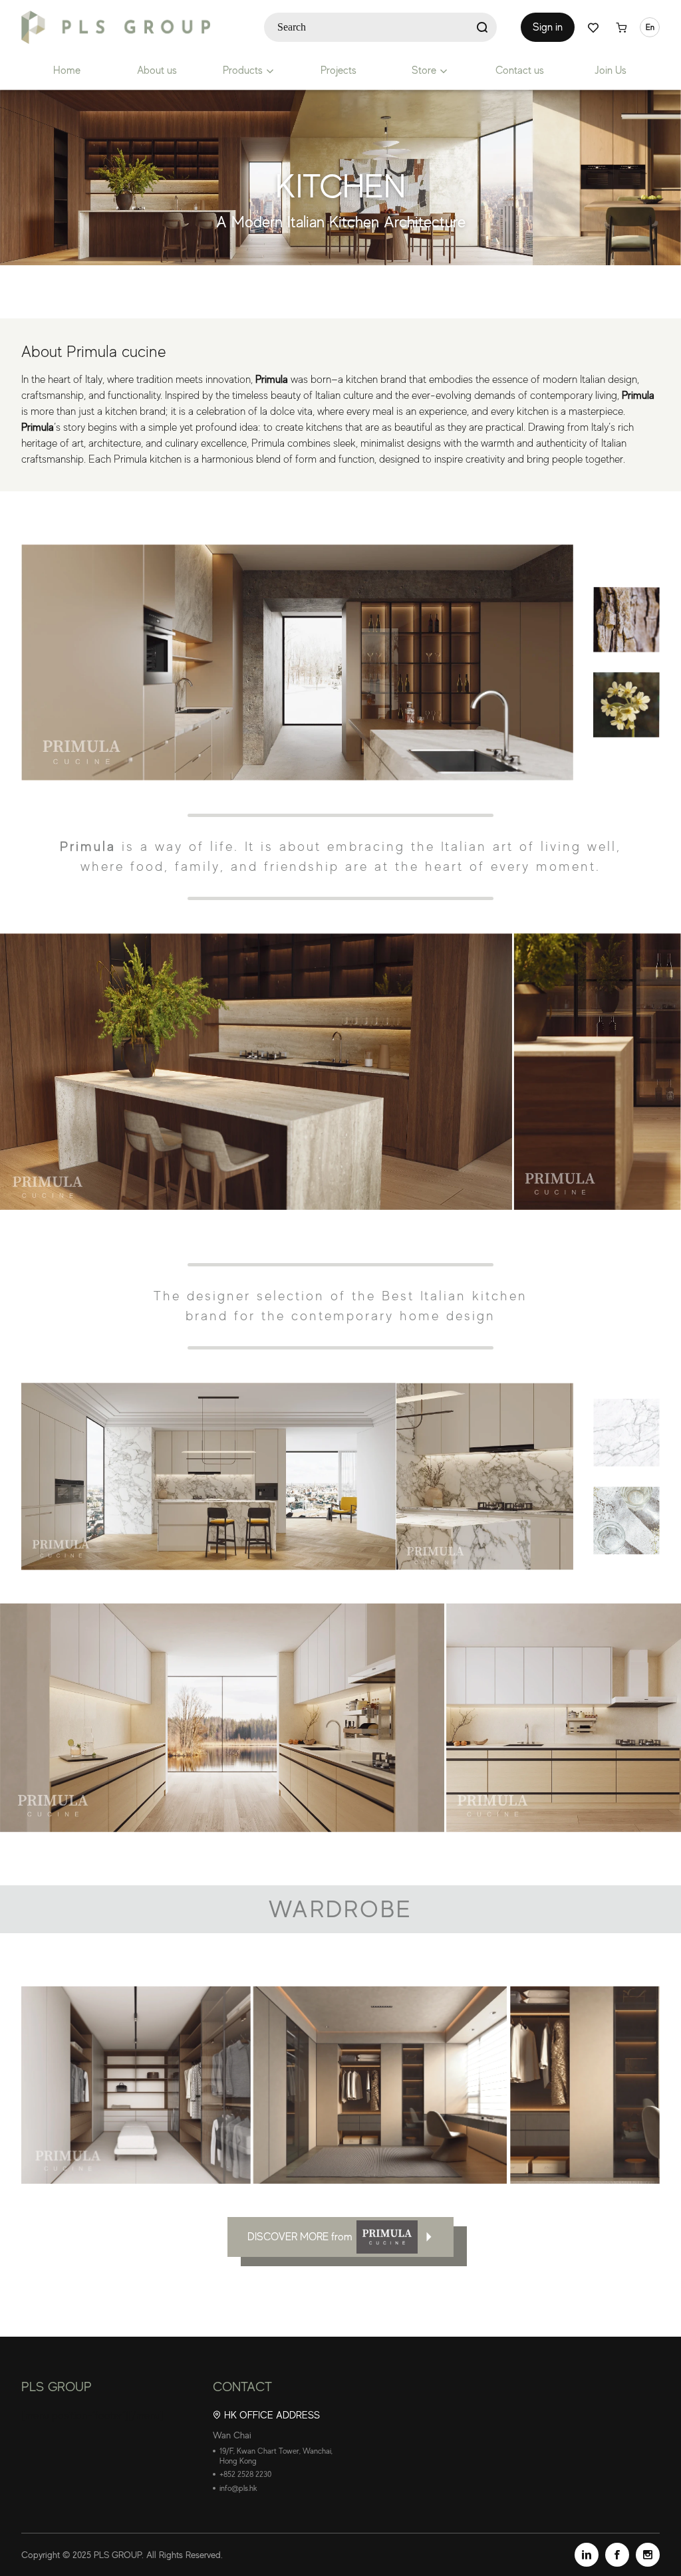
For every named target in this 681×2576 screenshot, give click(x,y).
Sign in (548, 27)
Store (424, 70)
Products (243, 70)
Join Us (611, 70)
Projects (339, 70)
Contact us (520, 70)
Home (67, 70)
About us (157, 70)
